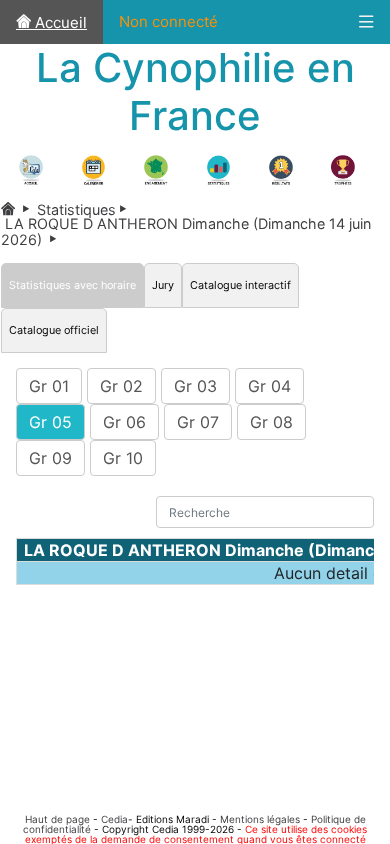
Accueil (59, 22)
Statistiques (85, 209)
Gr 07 (198, 422)
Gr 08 (271, 422)
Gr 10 (123, 458)
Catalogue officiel (54, 330)
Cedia (114, 819)
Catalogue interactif (240, 285)
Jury (163, 285)
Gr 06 (124, 422)
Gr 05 (50, 422)
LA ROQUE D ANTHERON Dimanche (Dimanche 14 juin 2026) (186, 231)
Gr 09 (50, 458)
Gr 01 (49, 386)
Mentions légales (260, 819)
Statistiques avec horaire (72, 285)
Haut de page (57, 819)
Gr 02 (121, 386)
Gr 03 (195, 386)
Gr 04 (269, 386)
